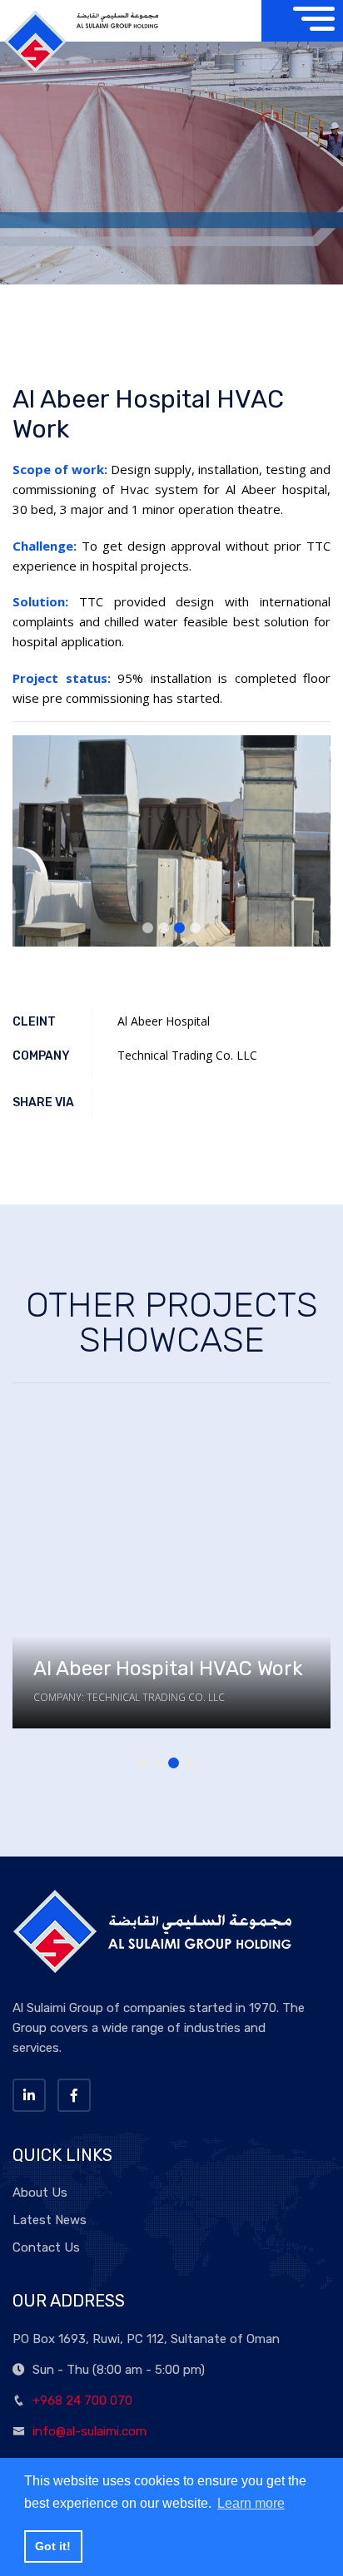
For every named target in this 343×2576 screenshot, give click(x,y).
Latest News (50, 2220)
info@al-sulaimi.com (89, 2431)
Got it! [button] (53, 2546)
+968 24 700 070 (82, 2400)
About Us (40, 2193)
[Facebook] (74, 2095)
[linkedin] (29, 2095)
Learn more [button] (251, 2503)
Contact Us (46, 2247)
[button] (148, 928)
